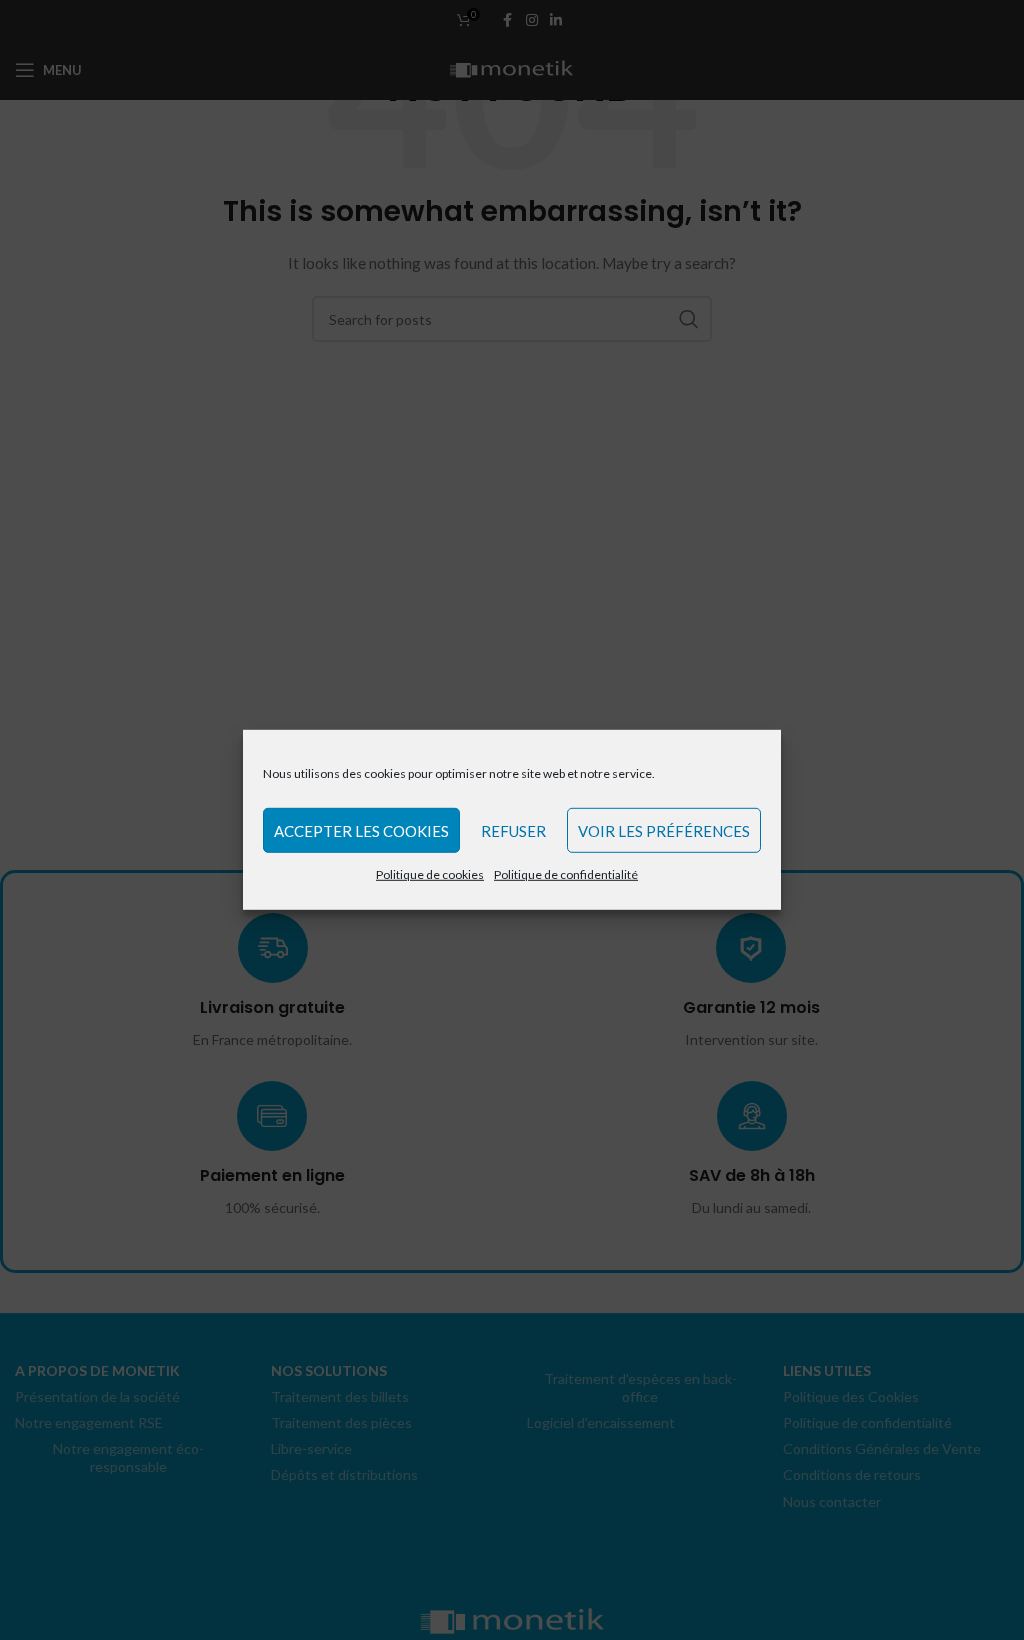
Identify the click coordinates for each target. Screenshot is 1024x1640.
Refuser (513, 830)
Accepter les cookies (361, 830)
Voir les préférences (664, 830)
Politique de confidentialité (566, 874)
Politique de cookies (430, 874)
